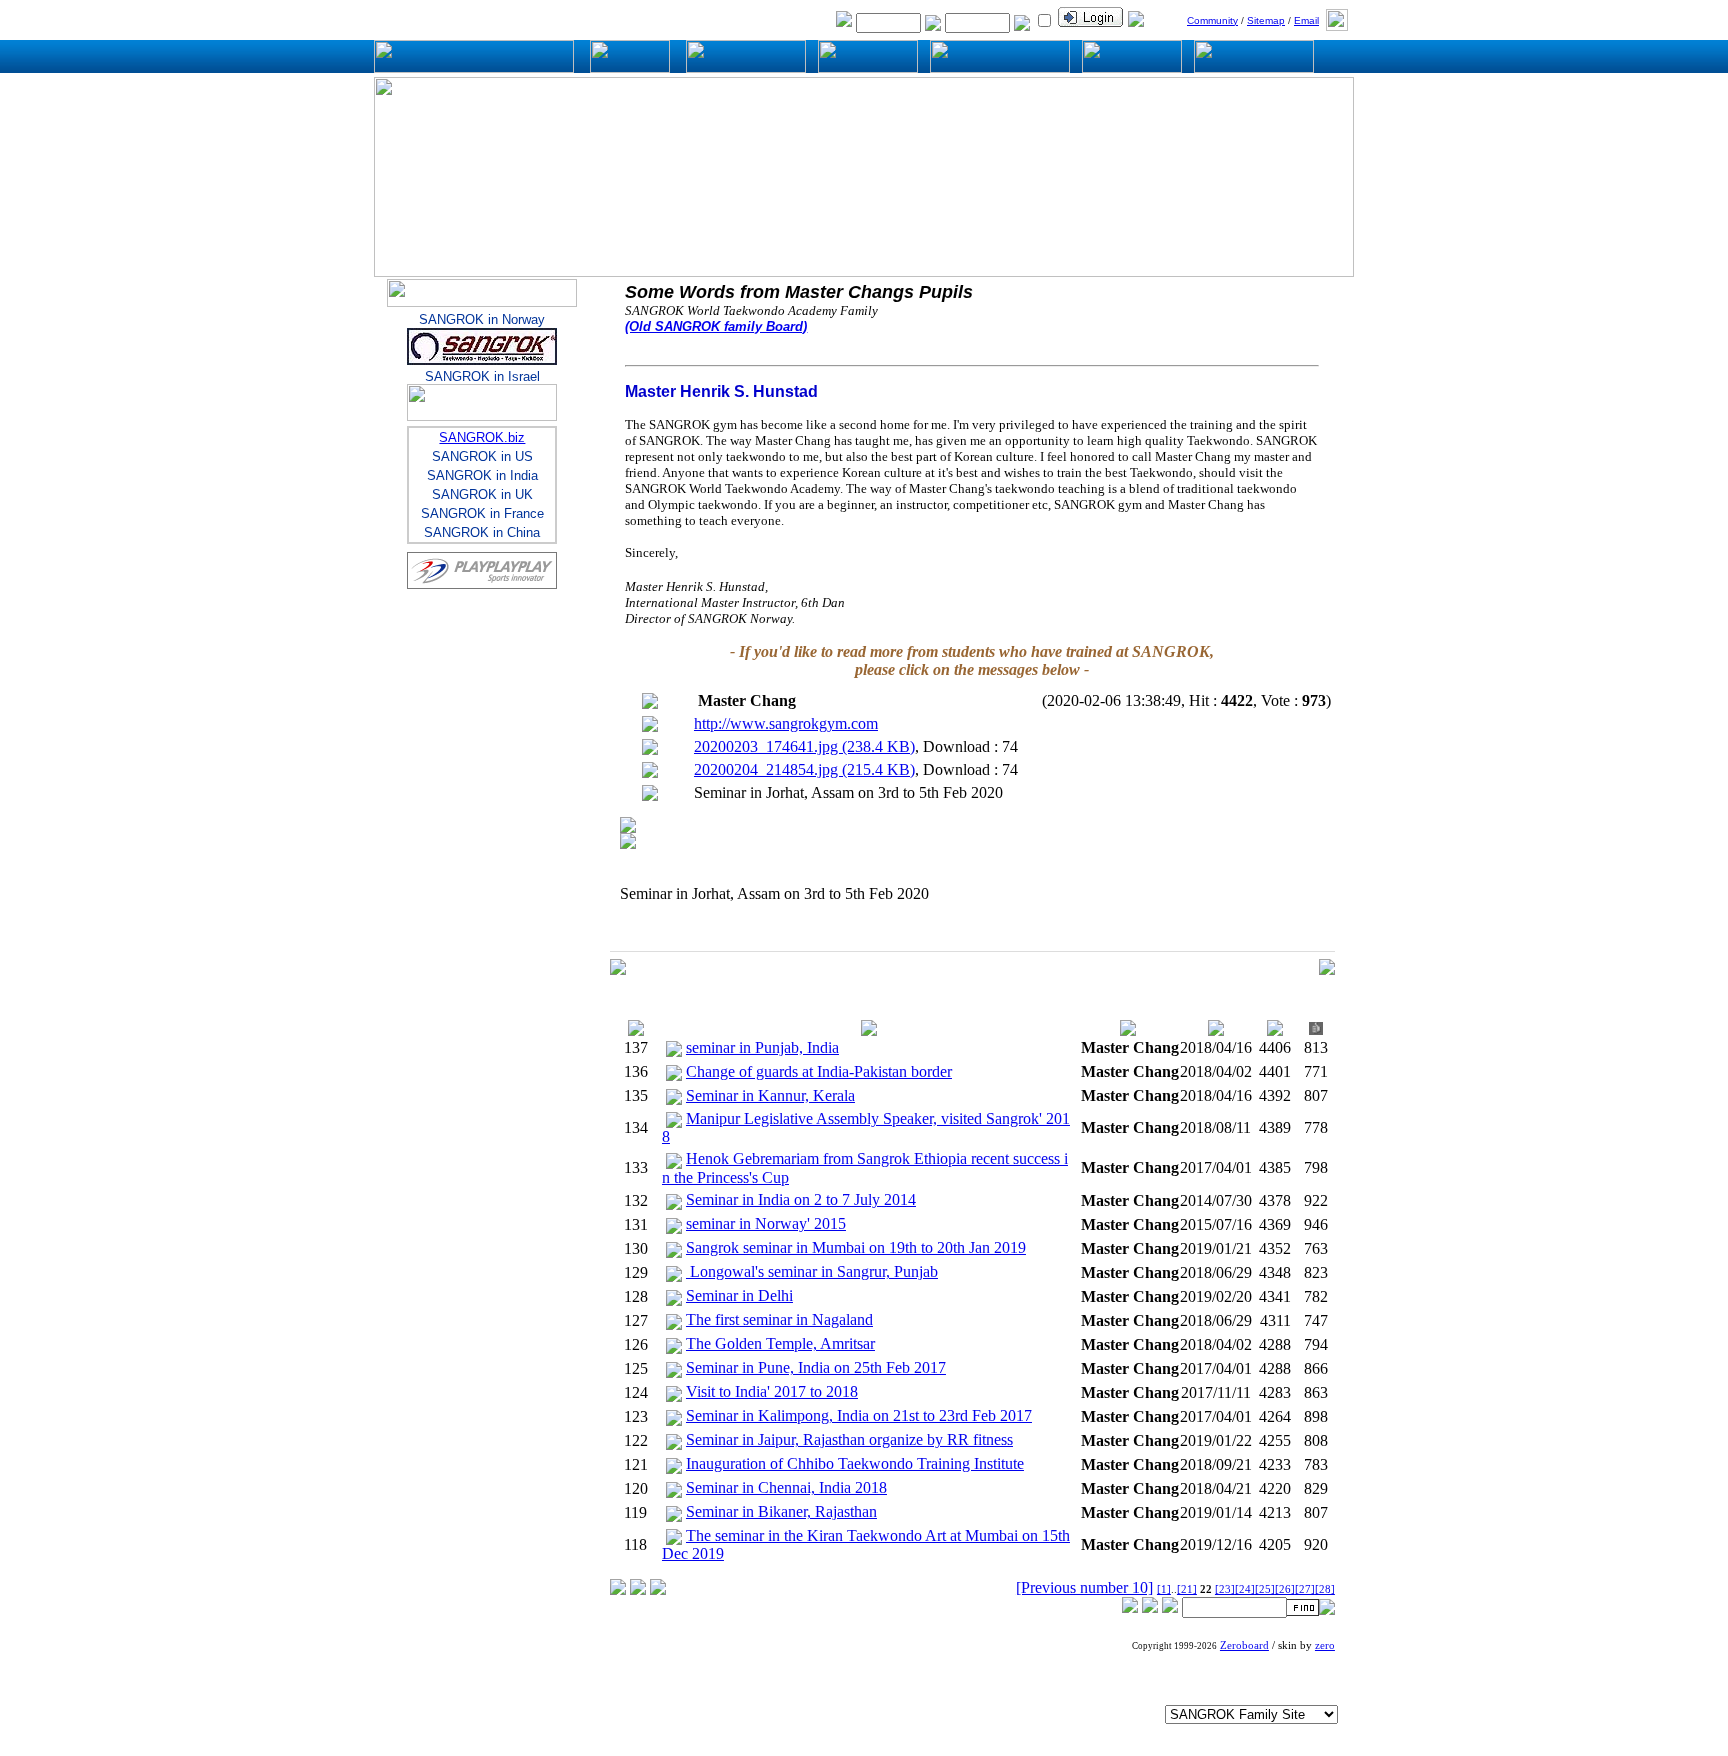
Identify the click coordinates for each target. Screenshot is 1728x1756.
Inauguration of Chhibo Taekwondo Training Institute (855, 1463)
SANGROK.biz (482, 437)
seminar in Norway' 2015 (766, 1223)
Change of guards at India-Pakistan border (819, 1071)
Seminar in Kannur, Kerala (770, 1095)
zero (1325, 1645)
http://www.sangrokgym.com (786, 723)
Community (1212, 20)
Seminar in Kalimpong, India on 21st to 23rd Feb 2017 (859, 1415)
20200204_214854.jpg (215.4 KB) (804, 769)
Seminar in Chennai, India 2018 (786, 1487)
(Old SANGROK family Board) (716, 326)
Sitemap (1266, 20)
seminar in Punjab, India (762, 1047)
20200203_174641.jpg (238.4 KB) (804, 746)
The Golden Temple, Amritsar (780, 1343)
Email (1306, 20)
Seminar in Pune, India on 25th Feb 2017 (816, 1367)
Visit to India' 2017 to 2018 (772, 1391)
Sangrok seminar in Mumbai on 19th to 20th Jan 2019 (856, 1247)
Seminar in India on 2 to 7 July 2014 (801, 1199)
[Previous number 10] (1084, 1587)
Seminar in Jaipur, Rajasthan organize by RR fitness (849, 1439)
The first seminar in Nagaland (779, 1319)
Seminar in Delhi (739, 1295)
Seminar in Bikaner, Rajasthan (781, 1511)
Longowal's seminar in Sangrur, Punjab (812, 1271)
